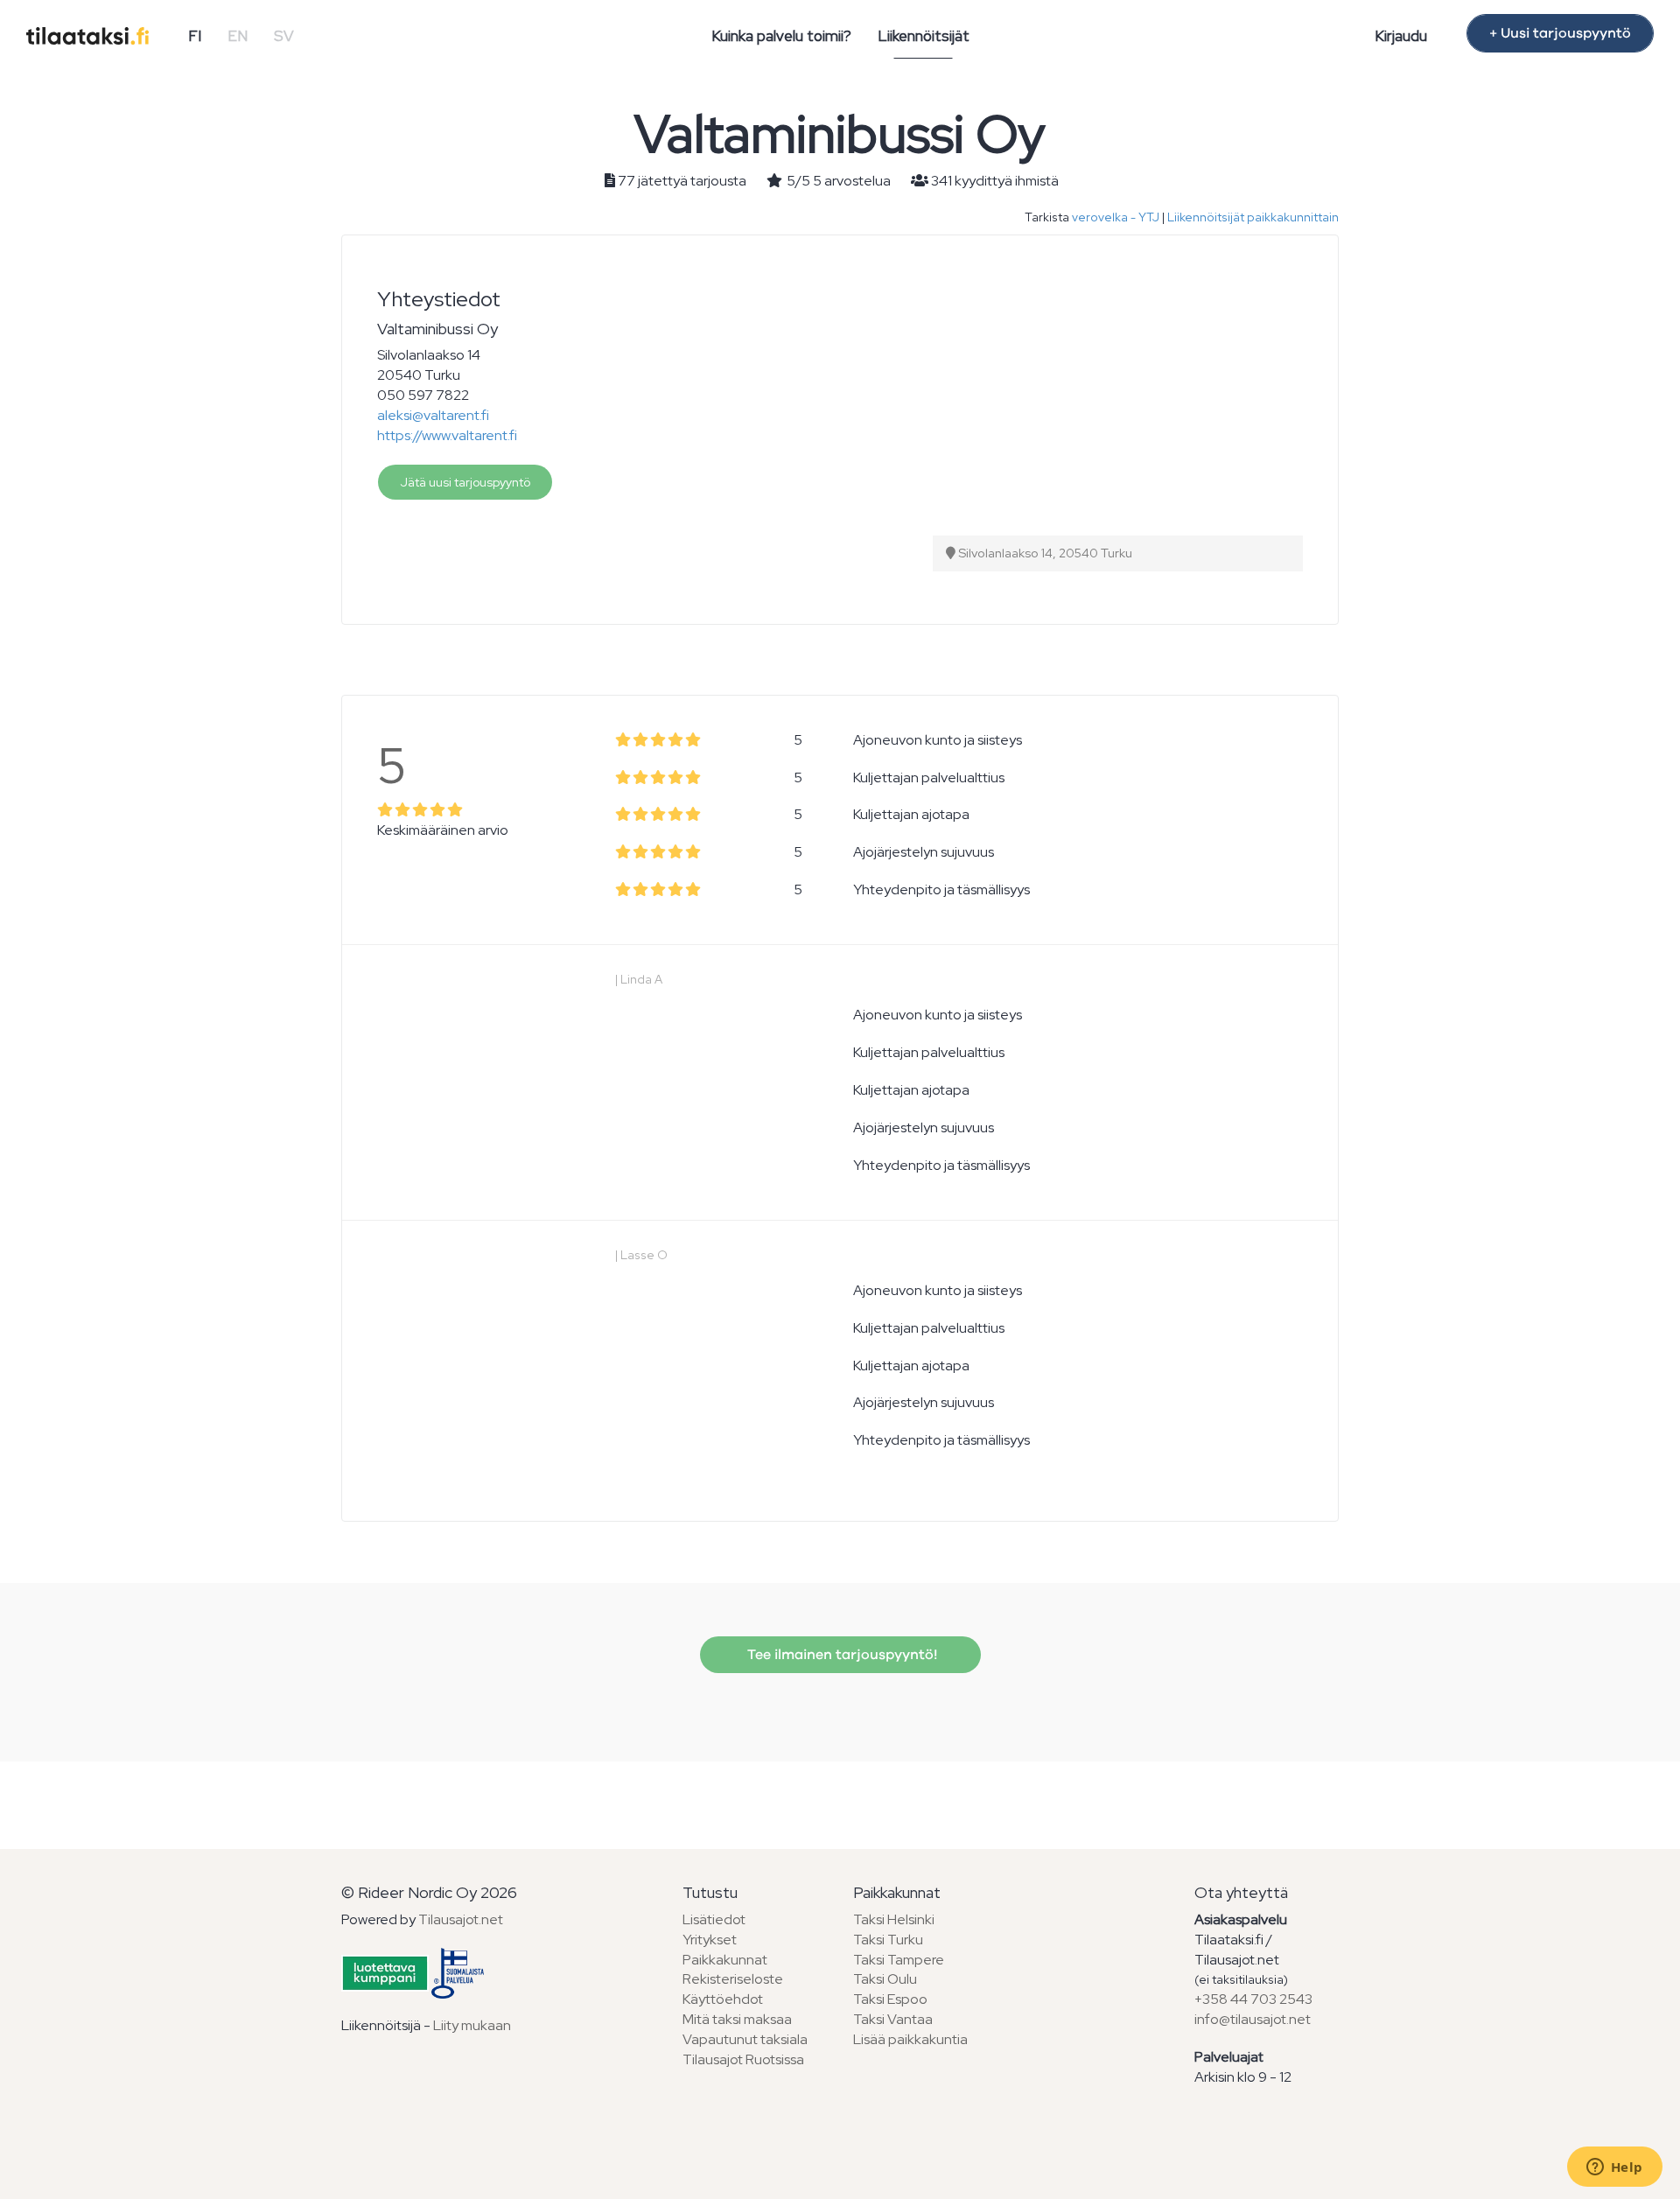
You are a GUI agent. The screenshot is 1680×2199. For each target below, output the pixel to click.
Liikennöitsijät (924, 36)
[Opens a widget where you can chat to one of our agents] (1614, 2168)
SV (284, 36)
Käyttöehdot (723, 1999)
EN (238, 36)
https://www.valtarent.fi (447, 435)
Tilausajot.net (461, 1919)
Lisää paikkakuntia (910, 2039)
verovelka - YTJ (1116, 217)
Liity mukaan (472, 2025)
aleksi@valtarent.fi (433, 415)
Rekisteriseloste (733, 1979)
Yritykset (710, 1940)
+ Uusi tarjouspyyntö (1560, 33)
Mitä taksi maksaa (737, 2019)
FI (195, 36)
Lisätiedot (714, 1919)
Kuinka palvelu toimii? (781, 36)
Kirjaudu (1401, 36)
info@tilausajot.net (1253, 2019)
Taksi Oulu (885, 1979)
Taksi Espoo (890, 1999)
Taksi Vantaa (893, 2019)
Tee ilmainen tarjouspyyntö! (840, 1655)
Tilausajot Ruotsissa (743, 2059)
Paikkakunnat (725, 1960)
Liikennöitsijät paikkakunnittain (1253, 217)
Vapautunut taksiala (745, 2039)
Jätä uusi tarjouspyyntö (465, 482)
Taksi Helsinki (894, 1919)
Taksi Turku (888, 1940)
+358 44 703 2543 (1253, 1999)
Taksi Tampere (899, 1960)
